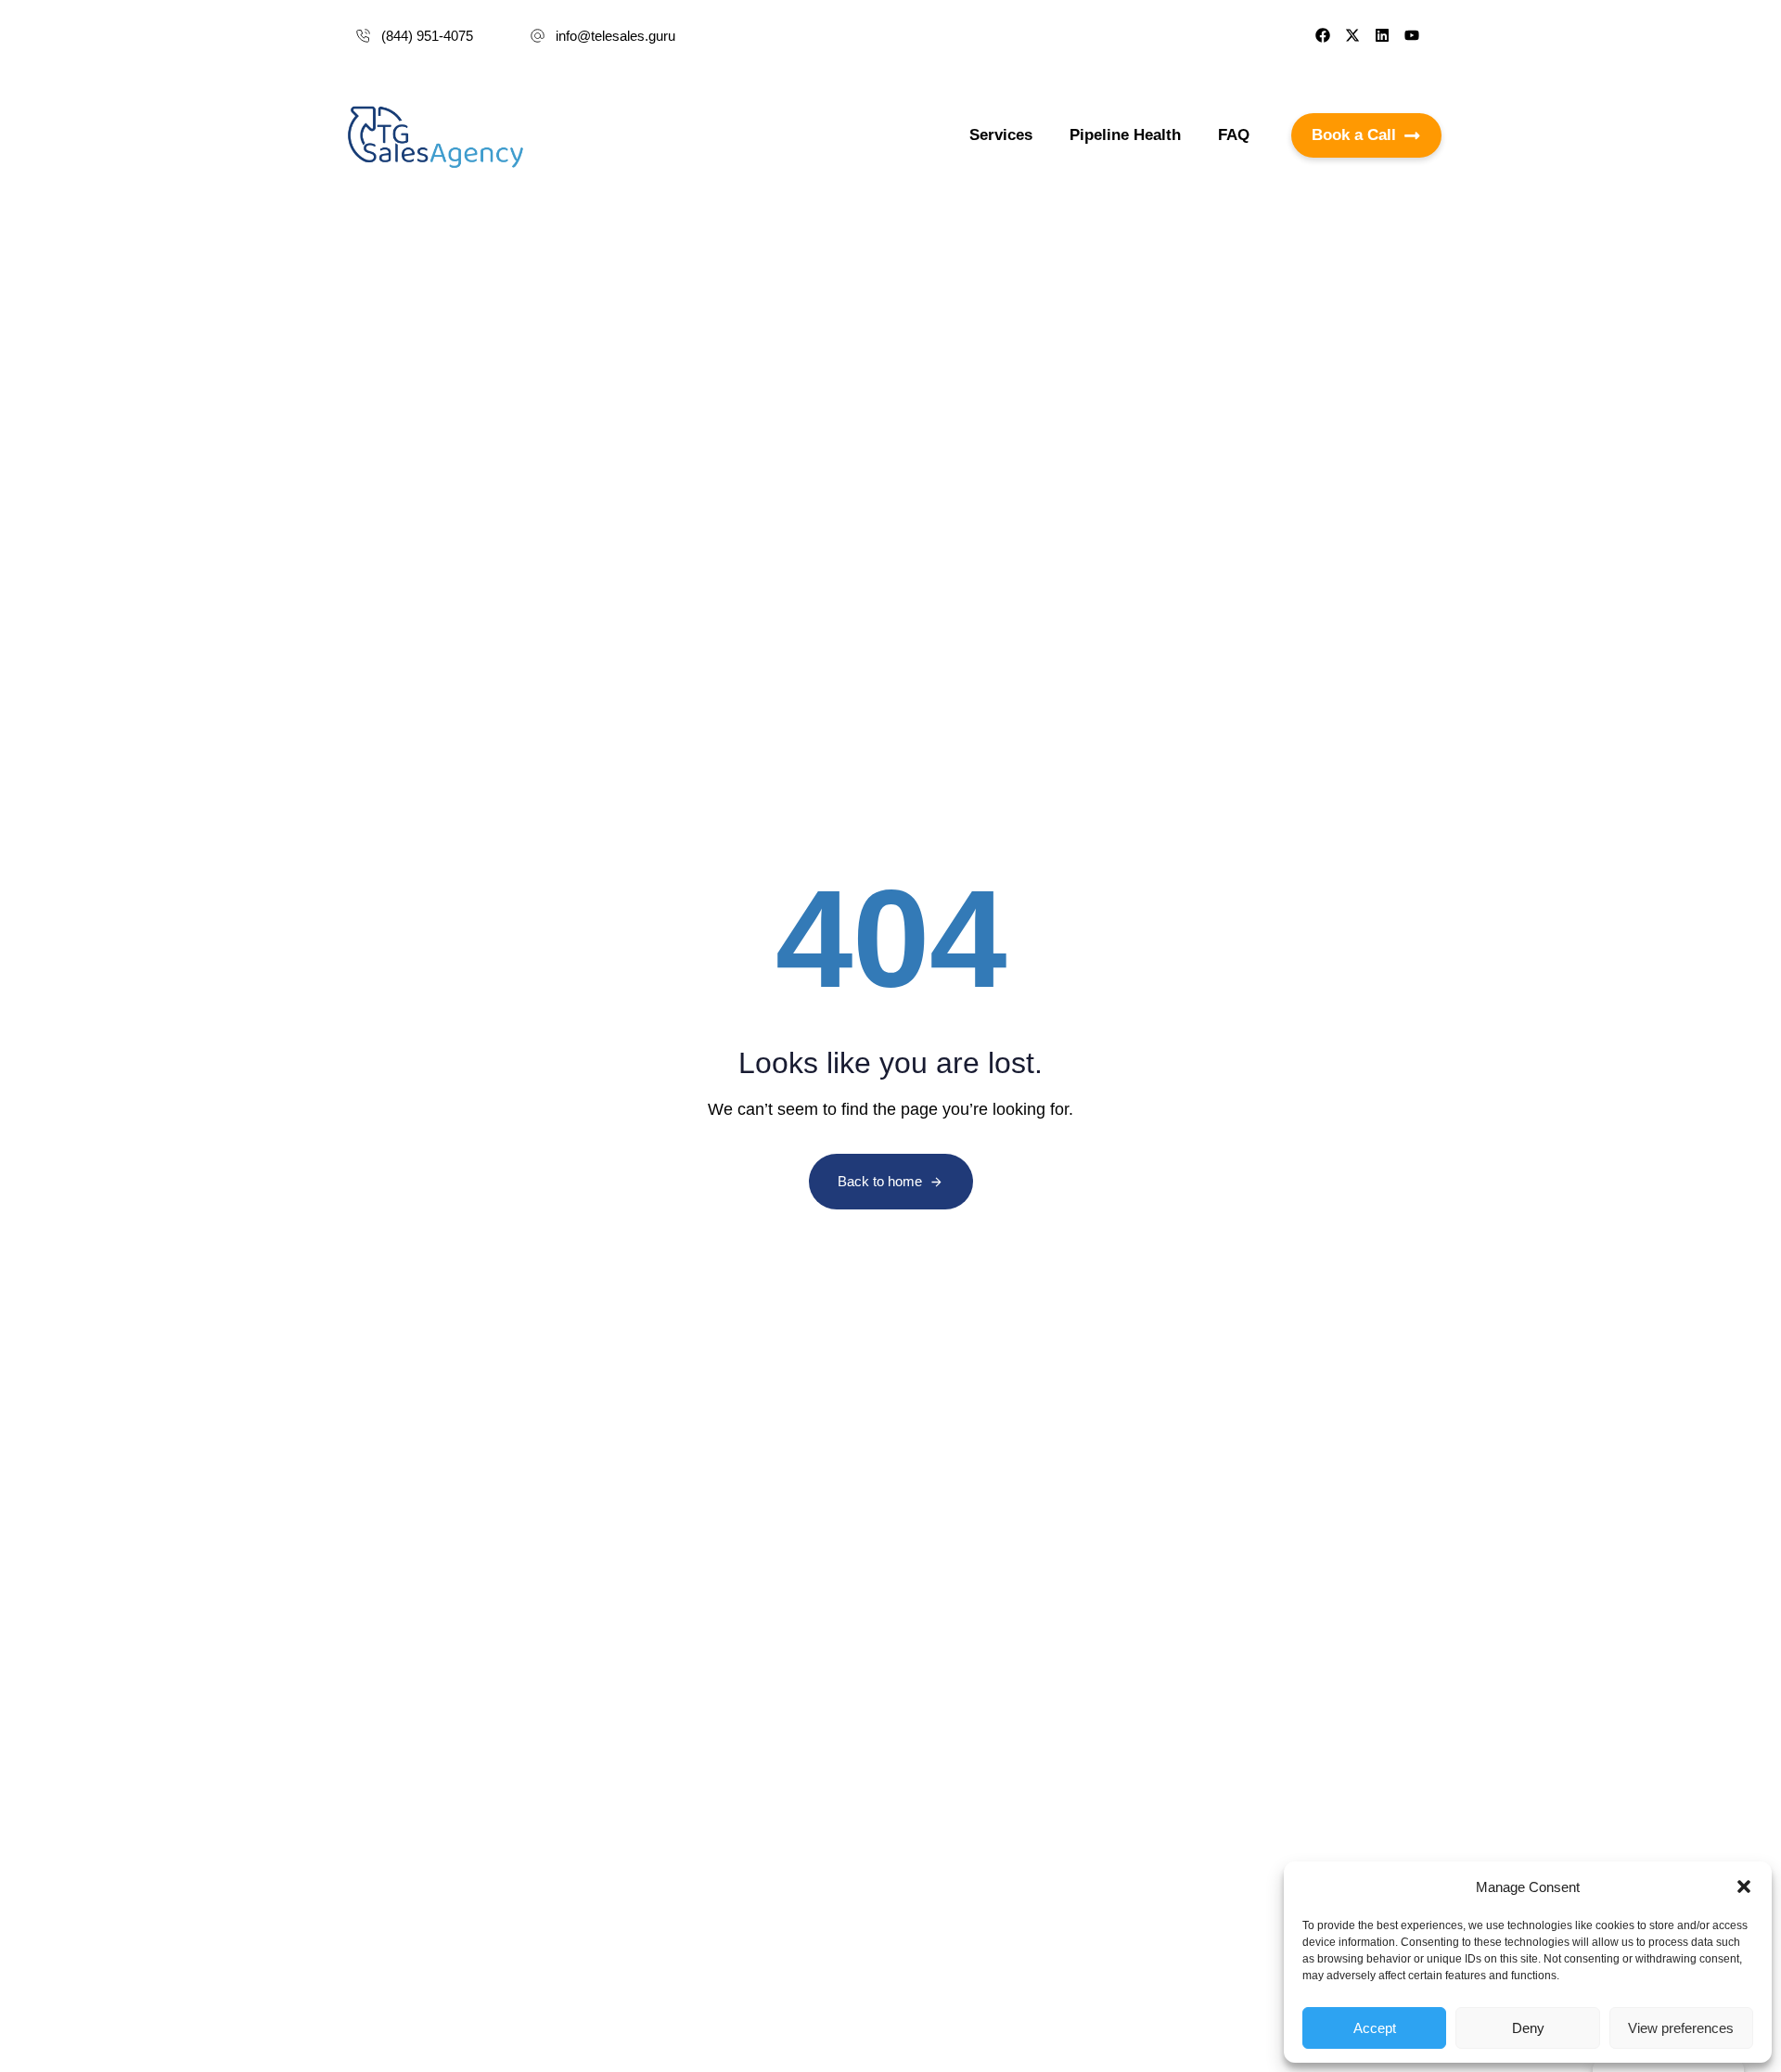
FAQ (1234, 135)
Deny (1528, 2028)
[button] (1744, 1887)
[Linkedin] (1382, 35)
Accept (1375, 2028)
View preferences (1681, 2028)
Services (1001, 135)
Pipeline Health (1125, 135)
